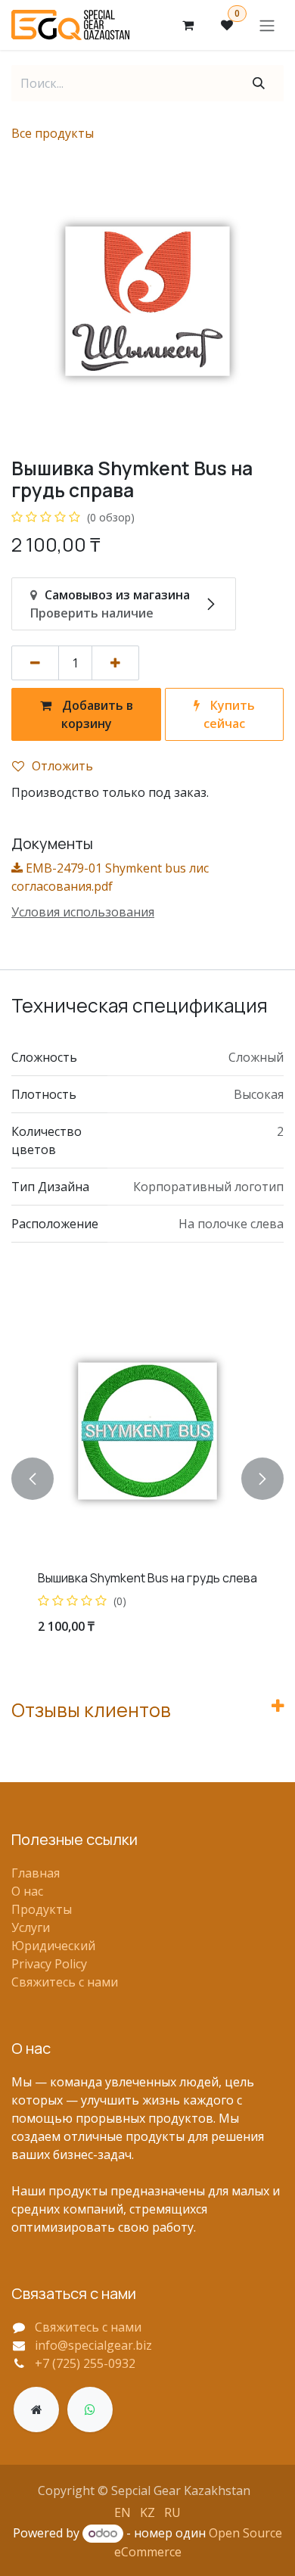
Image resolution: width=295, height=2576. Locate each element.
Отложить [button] (62, 766)
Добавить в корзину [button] (96, 714)
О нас (27, 1891)
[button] (33, 1478)
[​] (36, 2410)
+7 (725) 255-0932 (85, 2363)
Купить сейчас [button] (229, 714)
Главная (36, 1873)
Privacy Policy (49, 1964)
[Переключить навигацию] (267, 25)
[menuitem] (123, 2512)
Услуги (31, 1927)
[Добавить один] (115, 663)
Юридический (53, 1946)
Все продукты (53, 133)
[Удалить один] (35, 663)
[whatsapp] (90, 2410)
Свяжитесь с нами (65, 1982)
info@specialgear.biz (93, 2345)
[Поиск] (259, 83)
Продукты (42, 1909)
